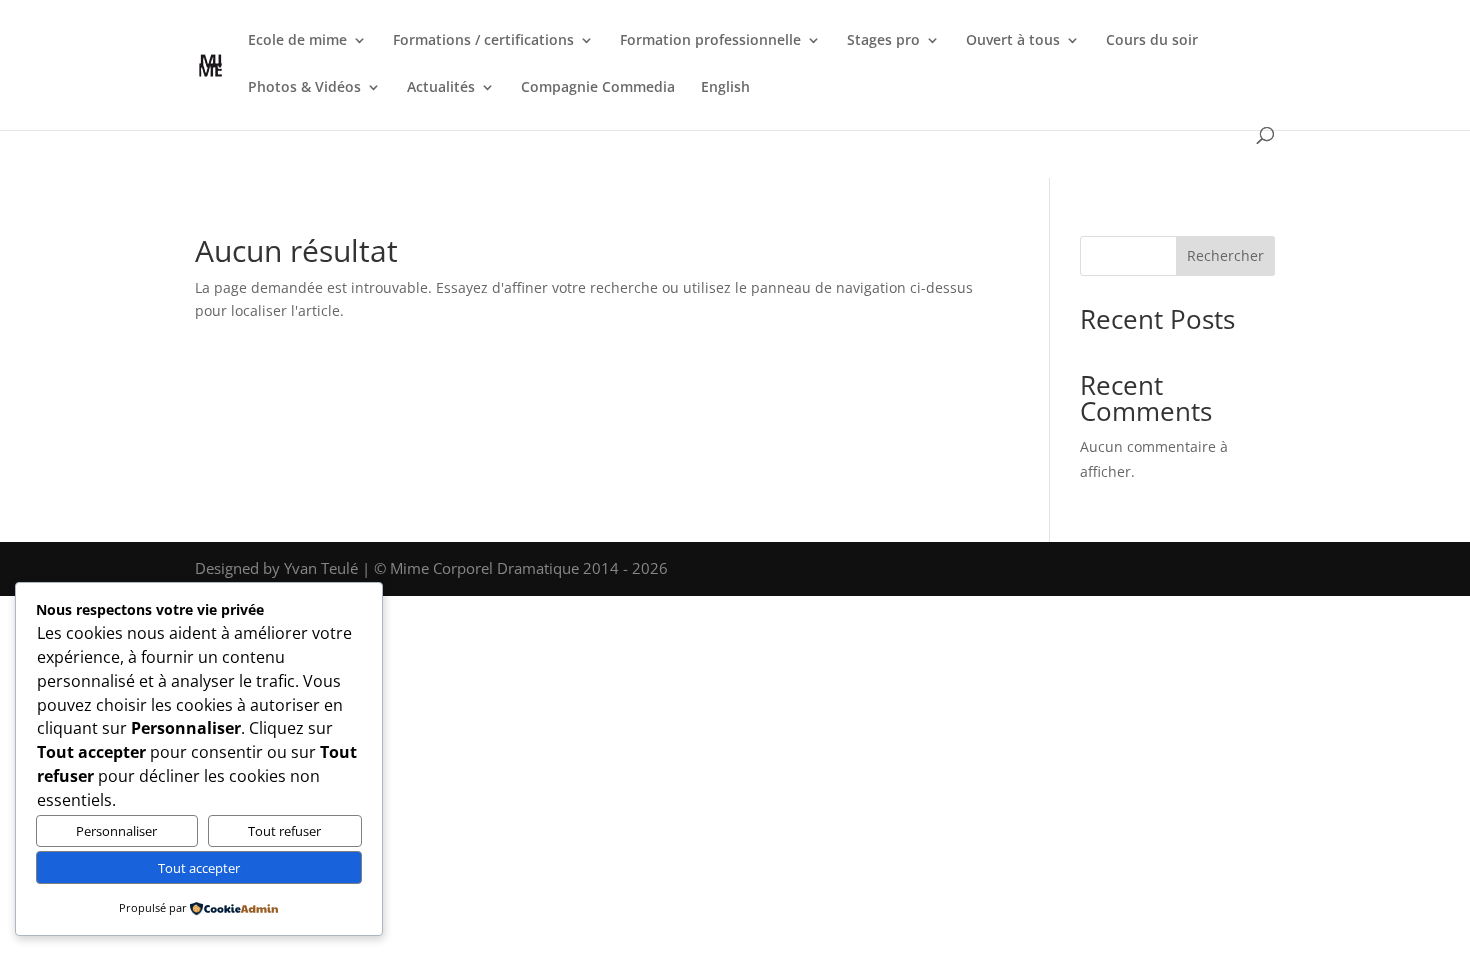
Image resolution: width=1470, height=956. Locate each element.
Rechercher (1225, 255)
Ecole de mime (297, 41)
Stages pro (883, 41)
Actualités (441, 88)
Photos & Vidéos (304, 88)
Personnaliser (116, 831)
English (725, 88)
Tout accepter (199, 868)
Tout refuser (284, 831)
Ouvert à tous (1013, 41)
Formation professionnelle (710, 41)
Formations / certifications (483, 41)
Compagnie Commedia (598, 88)
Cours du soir (1152, 41)
